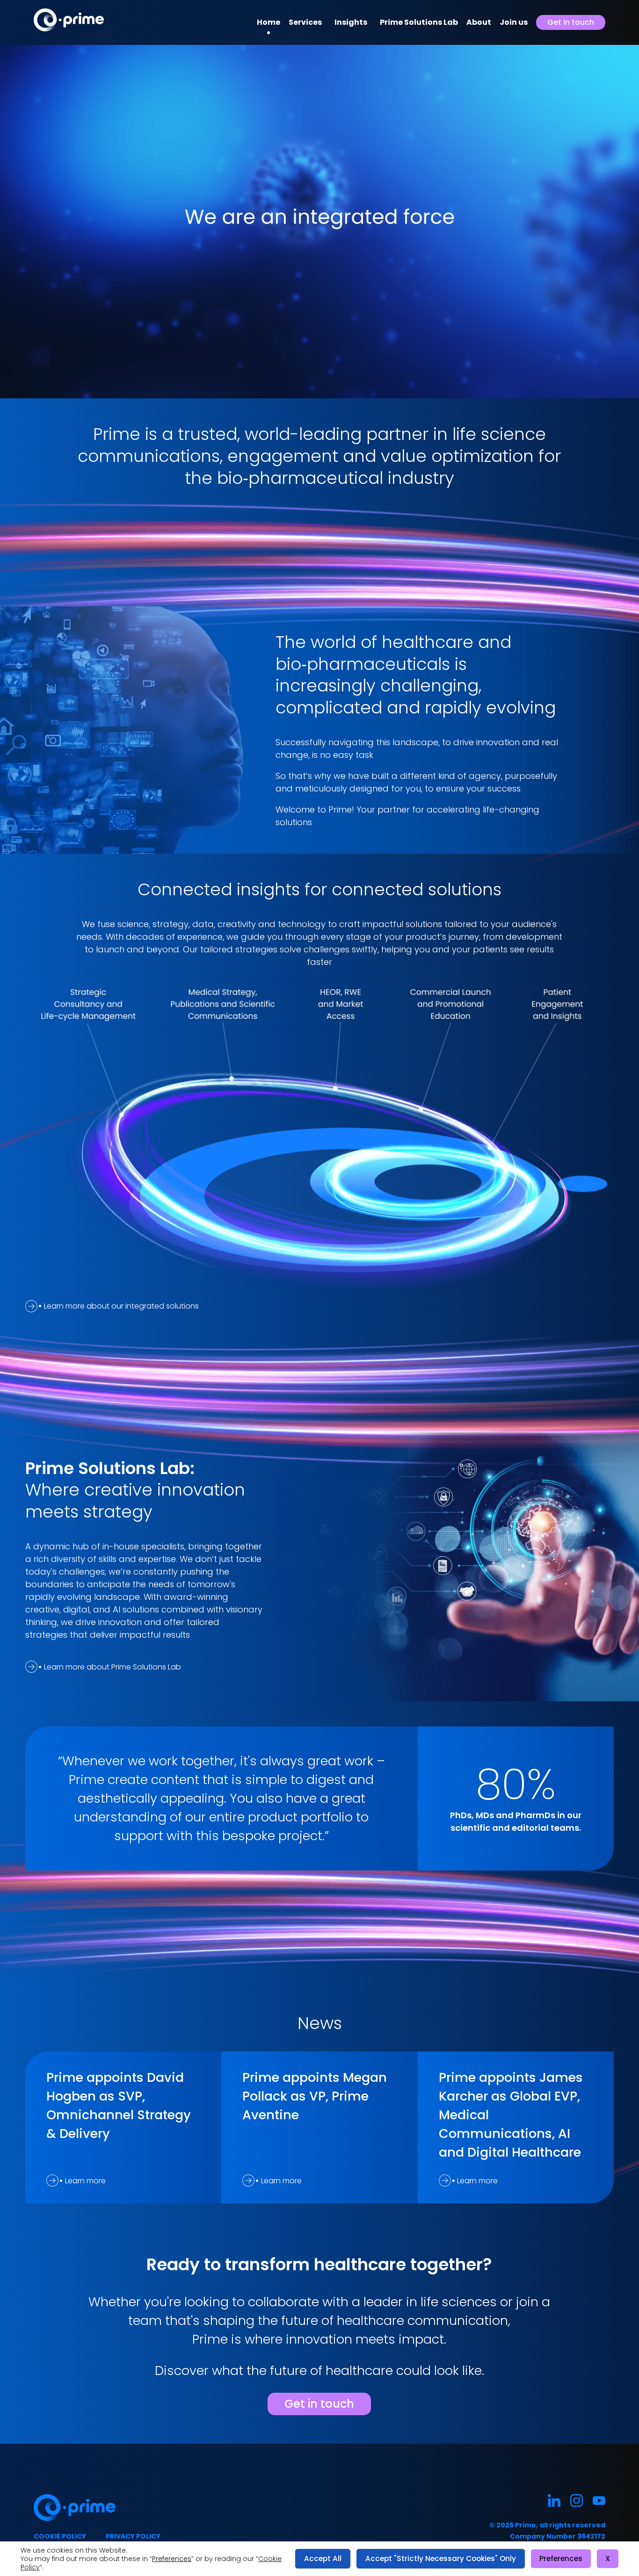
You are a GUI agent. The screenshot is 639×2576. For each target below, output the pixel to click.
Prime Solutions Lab (419, 22)
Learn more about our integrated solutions (121, 1306)
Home (269, 22)
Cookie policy (60, 2536)
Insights (351, 22)
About (479, 22)
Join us (514, 22)
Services (305, 22)
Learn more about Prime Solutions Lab (113, 1667)
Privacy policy (133, 2536)
